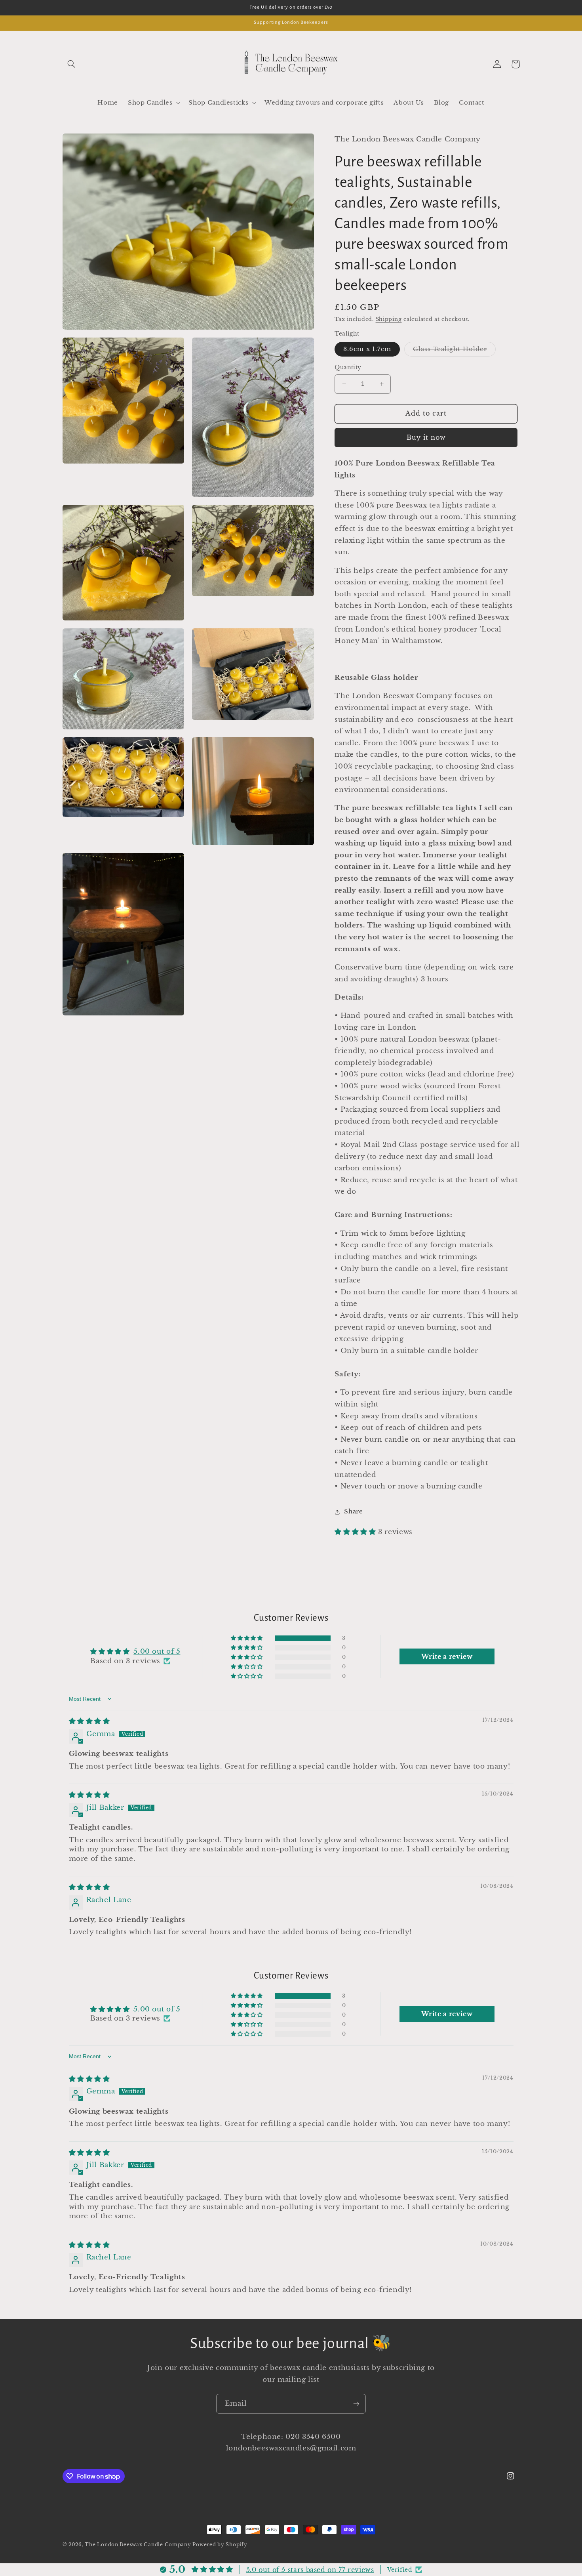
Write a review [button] (447, 1656)
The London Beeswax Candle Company (139, 2545)
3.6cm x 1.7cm (367, 349)
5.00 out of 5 (157, 1652)
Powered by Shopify (220, 2545)
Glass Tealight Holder (454, 351)
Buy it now (426, 438)
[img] (89, 1721)
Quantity (348, 367)
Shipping (389, 319)
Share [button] (353, 1511)
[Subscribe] (356, 2403)
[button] (72, 64)
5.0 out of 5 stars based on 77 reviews (310, 2570)
